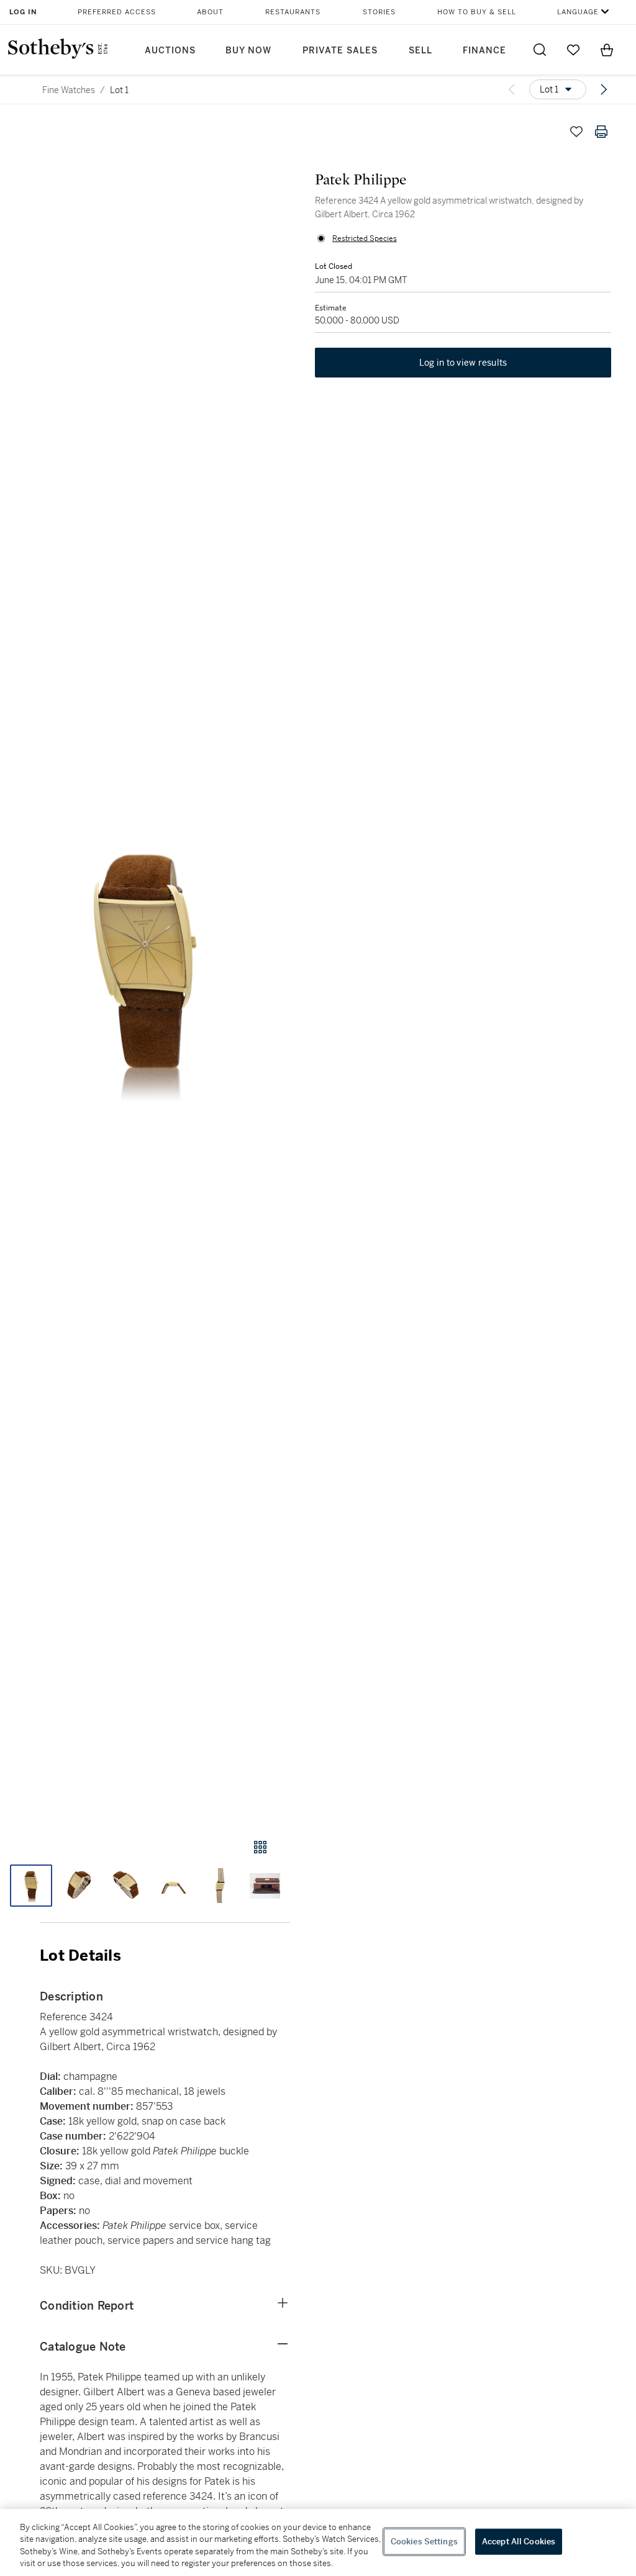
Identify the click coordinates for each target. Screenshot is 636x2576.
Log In (23, 12)
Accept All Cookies (519, 2542)
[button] (145, 967)
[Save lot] (576, 132)
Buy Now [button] (248, 51)
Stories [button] (379, 12)
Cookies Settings (424, 2542)
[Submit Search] (540, 50)
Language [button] (578, 12)
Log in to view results (463, 363)
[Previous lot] (512, 89)
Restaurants (293, 12)
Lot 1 (119, 90)
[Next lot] (604, 89)
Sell (420, 51)
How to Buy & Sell (477, 12)
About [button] (210, 12)
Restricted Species (365, 238)
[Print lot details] (601, 132)
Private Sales (340, 51)
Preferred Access (117, 12)
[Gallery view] (260, 1847)
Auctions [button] (170, 51)
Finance (484, 51)
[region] (318, 2542)
